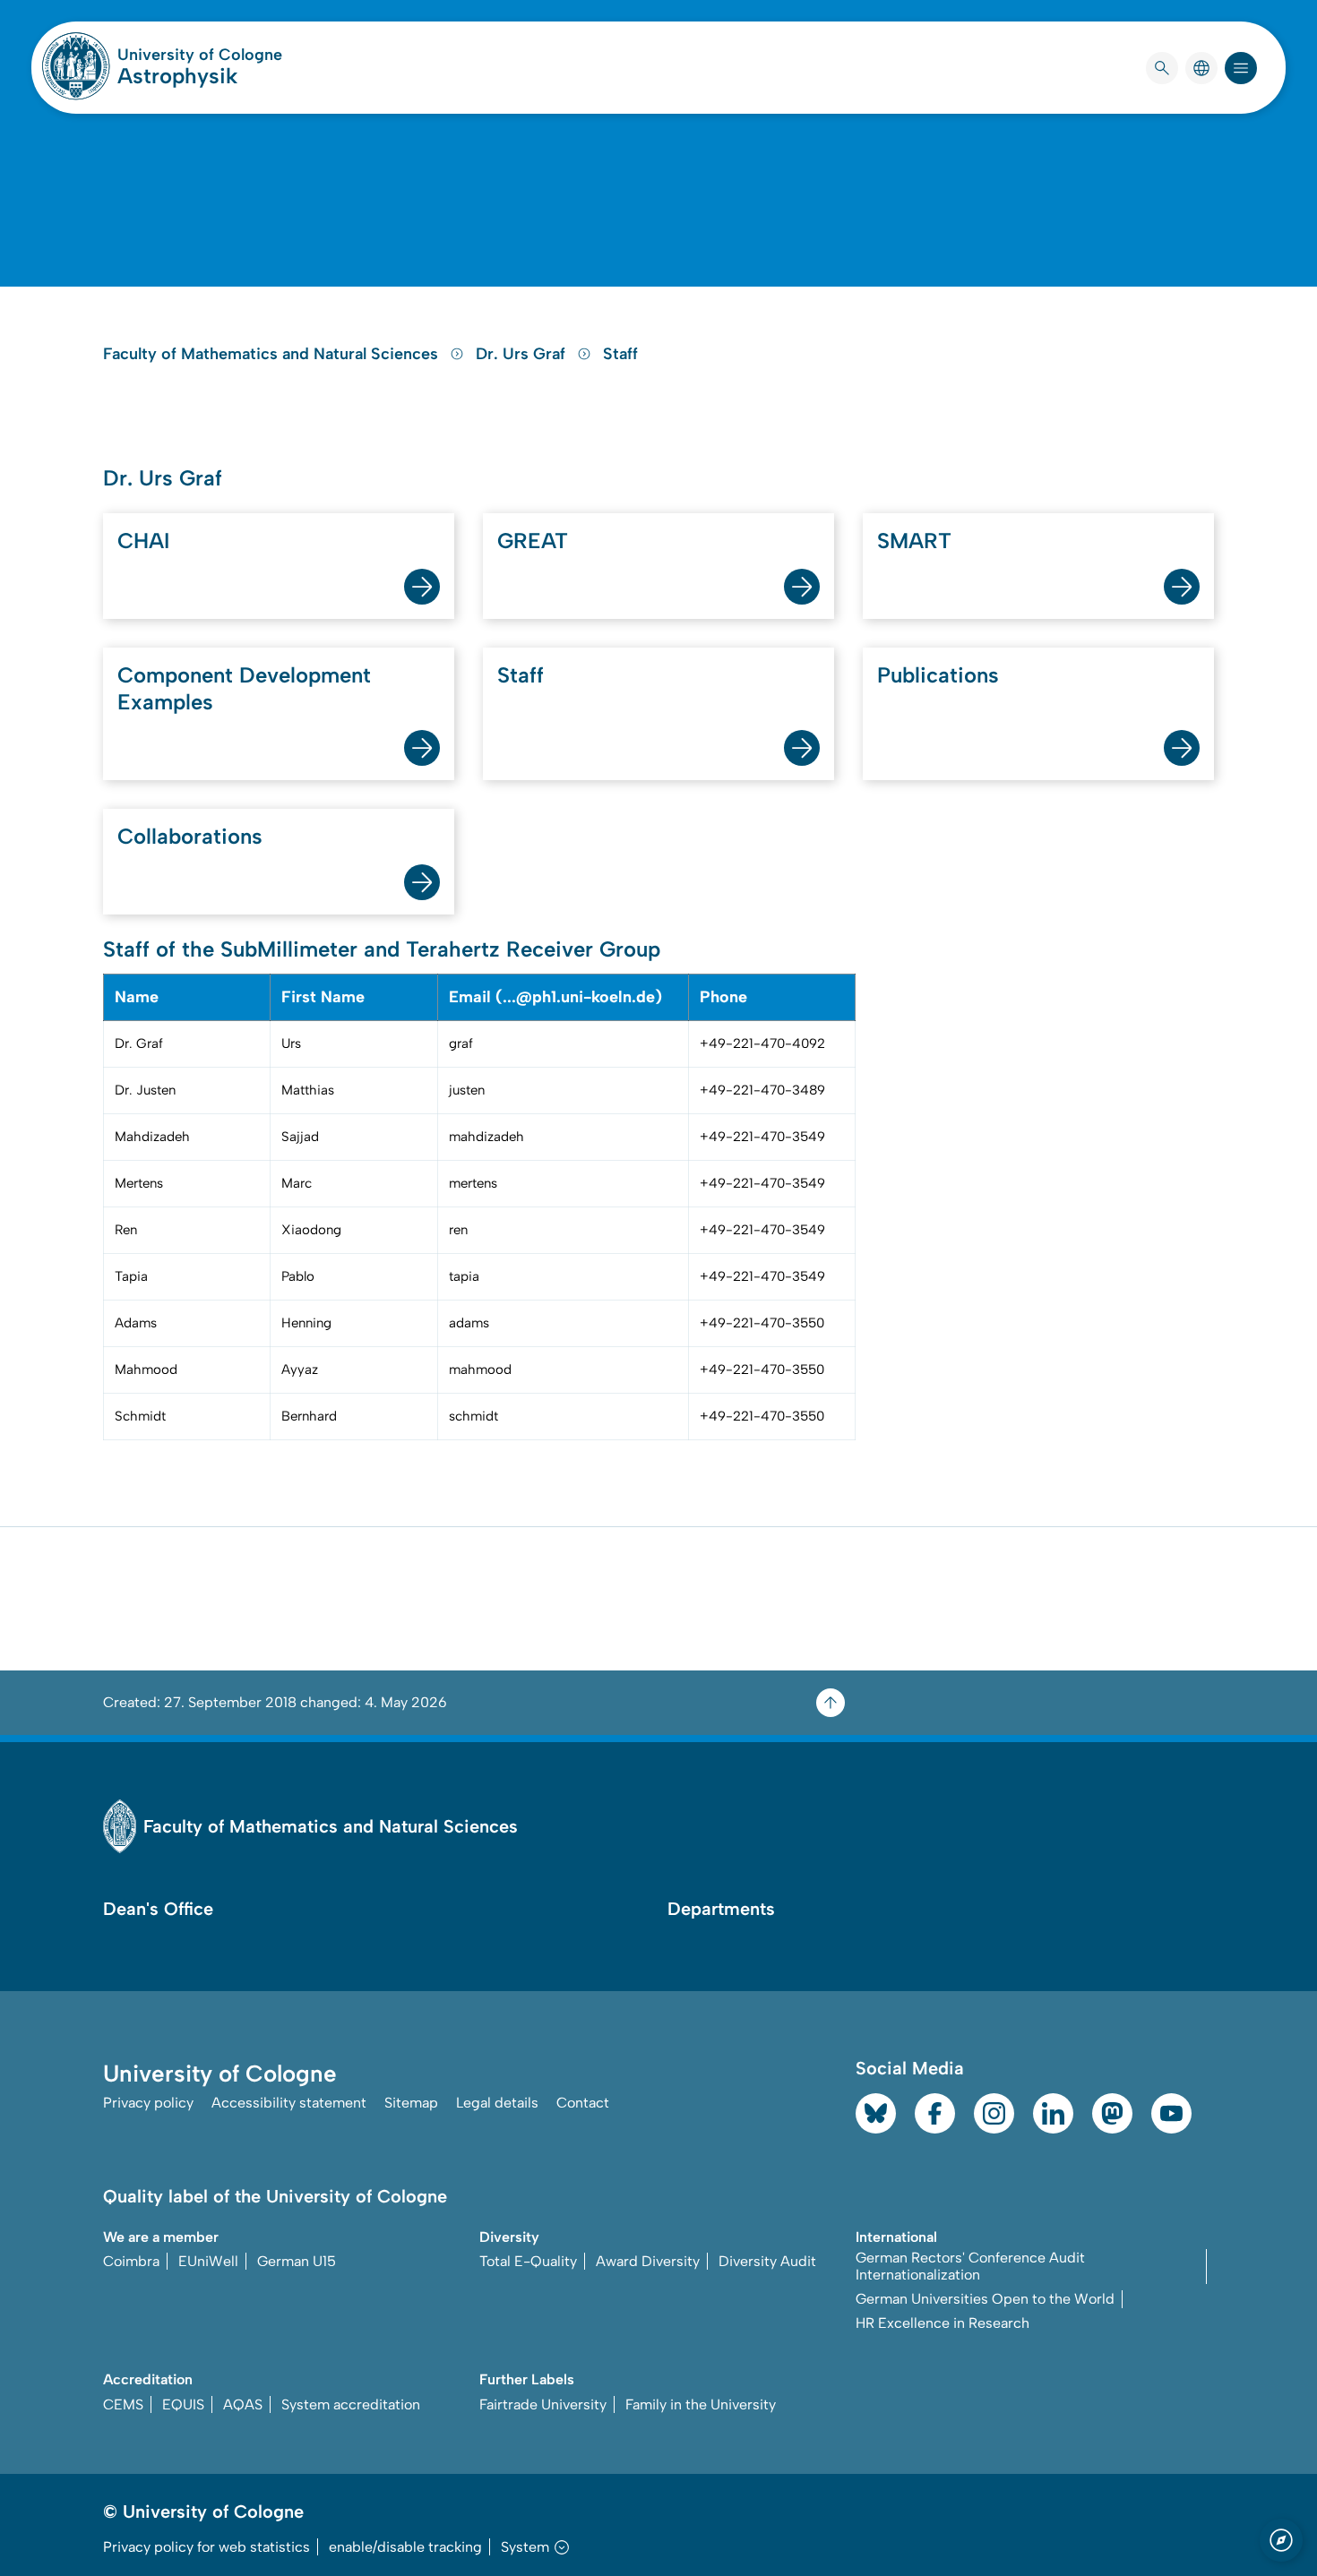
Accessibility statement (289, 2103)
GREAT (533, 541)
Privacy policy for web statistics (207, 2547)
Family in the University (701, 2404)
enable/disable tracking (405, 2547)
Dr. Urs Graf (523, 354)
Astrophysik (177, 76)
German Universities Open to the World (985, 2299)
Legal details (497, 2103)
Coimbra (131, 2261)
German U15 (297, 2261)
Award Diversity (648, 2261)
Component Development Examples (244, 688)
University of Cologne (200, 55)
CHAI (143, 541)
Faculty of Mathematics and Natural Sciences (273, 354)
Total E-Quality (528, 2261)
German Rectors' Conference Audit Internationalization (970, 2266)
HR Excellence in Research (943, 2323)
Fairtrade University (543, 2404)
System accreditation (351, 2404)
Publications (938, 675)
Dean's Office (158, 1909)
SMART (914, 541)
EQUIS (183, 2404)
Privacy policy (148, 2103)
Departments (721, 1909)
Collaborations (190, 836)
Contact (583, 2103)
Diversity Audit (767, 2261)
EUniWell (208, 2261)
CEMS (123, 2404)
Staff (620, 354)
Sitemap (411, 2103)
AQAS (243, 2404)
